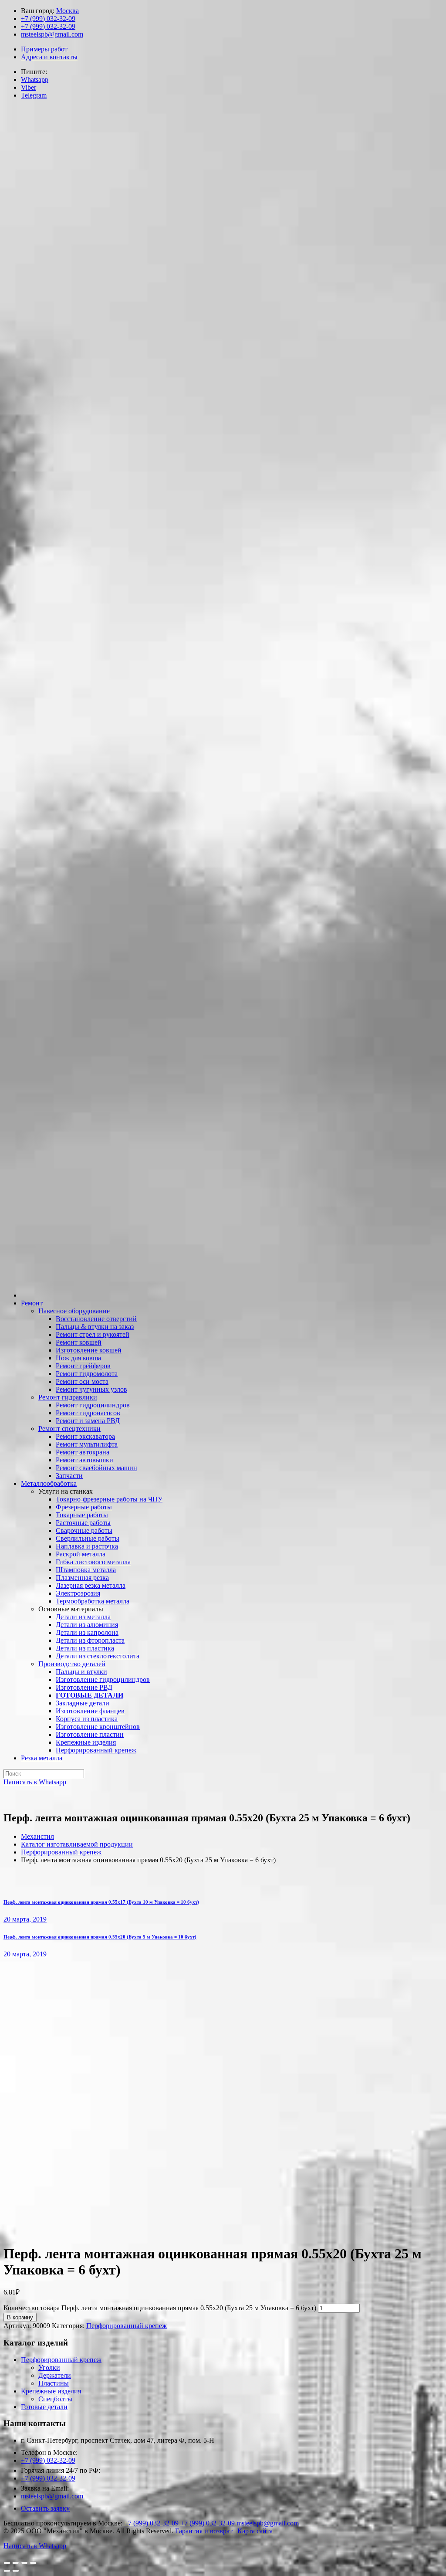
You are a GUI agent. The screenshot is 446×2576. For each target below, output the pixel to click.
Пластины (54, 2383)
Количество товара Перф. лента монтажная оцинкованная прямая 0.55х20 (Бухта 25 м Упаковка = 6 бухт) (160, 2308)
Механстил (37, 1836)
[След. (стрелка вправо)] (16, 2571)
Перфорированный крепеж (61, 1852)
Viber (29, 87)
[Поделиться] (16, 2563)
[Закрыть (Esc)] (7, 2563)
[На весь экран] (24, 2563)
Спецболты (55, 2399)
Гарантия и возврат (204, 2531)
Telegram (34, 95)
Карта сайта (255, 2531)
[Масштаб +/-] (33, 2563)
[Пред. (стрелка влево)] (7, 2571)
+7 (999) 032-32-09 (48, 19)
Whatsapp (35, 80)
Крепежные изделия (51, 2391)
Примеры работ (44, 49)
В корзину (20, 2317)
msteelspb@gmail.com (52, 34)
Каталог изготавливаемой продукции (77, 1844)
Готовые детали (44, 2407)
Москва (68, 11)
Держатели (55, 2375)
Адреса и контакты (49, 57)
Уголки (49, 2368)
